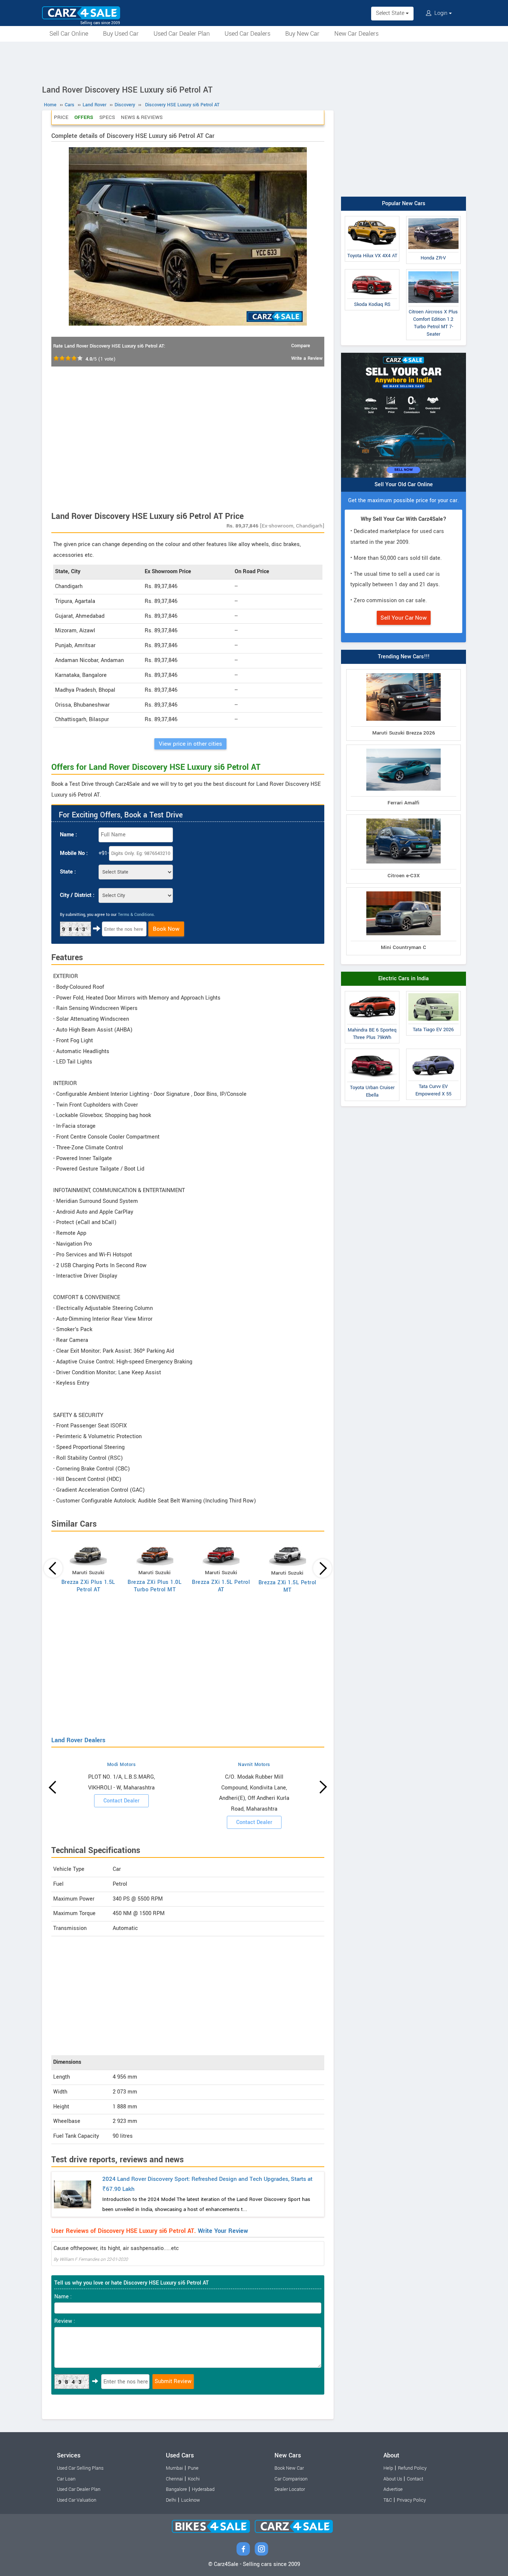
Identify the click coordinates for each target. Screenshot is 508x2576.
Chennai (174, 2479)
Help (388, 2468)
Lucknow (191, 2500)
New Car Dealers (356, 34)
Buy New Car (302, 34)
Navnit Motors (254, 1765)
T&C (388, 2500)
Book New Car (289, 2468)
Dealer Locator (290, 2489)
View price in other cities (190, 744)
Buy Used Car (121, 34)
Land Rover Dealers (78, 1740)
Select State (391, 13)
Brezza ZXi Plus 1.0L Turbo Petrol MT (155, 1586)
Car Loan (66, 2479)
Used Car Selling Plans (80, 2468)
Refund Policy (412, 2468)
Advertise (393, 2489)
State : (68, 872)
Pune (193, 2468)
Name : (68, 835)
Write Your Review (223, 2231)
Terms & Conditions (136, 915)
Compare (301, 346)
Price (61, 117)
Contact (415, 2479)
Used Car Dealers (247, 34)
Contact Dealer (121, 1801)
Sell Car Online (69, 34)
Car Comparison (291, 2479)
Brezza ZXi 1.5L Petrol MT (287, 1586)
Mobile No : (74, 853)
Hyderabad (203, 2489)
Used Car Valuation (77, 2500)
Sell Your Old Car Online (404, 485)
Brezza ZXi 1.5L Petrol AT (221, 1586)
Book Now (166, 929)
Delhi (171, 2500)
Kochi (194, 2479)
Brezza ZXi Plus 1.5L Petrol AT (88, 1586)
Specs (107, 117)
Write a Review (307, 358)
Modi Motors (122, 1765)
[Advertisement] (254, 62)
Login (441, 13)
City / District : (77, 895)
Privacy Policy (411, 2500)
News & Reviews (142, 117)
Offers (84, 117)
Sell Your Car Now (404, 618)
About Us (393, 2479)
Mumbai (174, 2468)
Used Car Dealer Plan (182, 34)
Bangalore (176, 2489)
